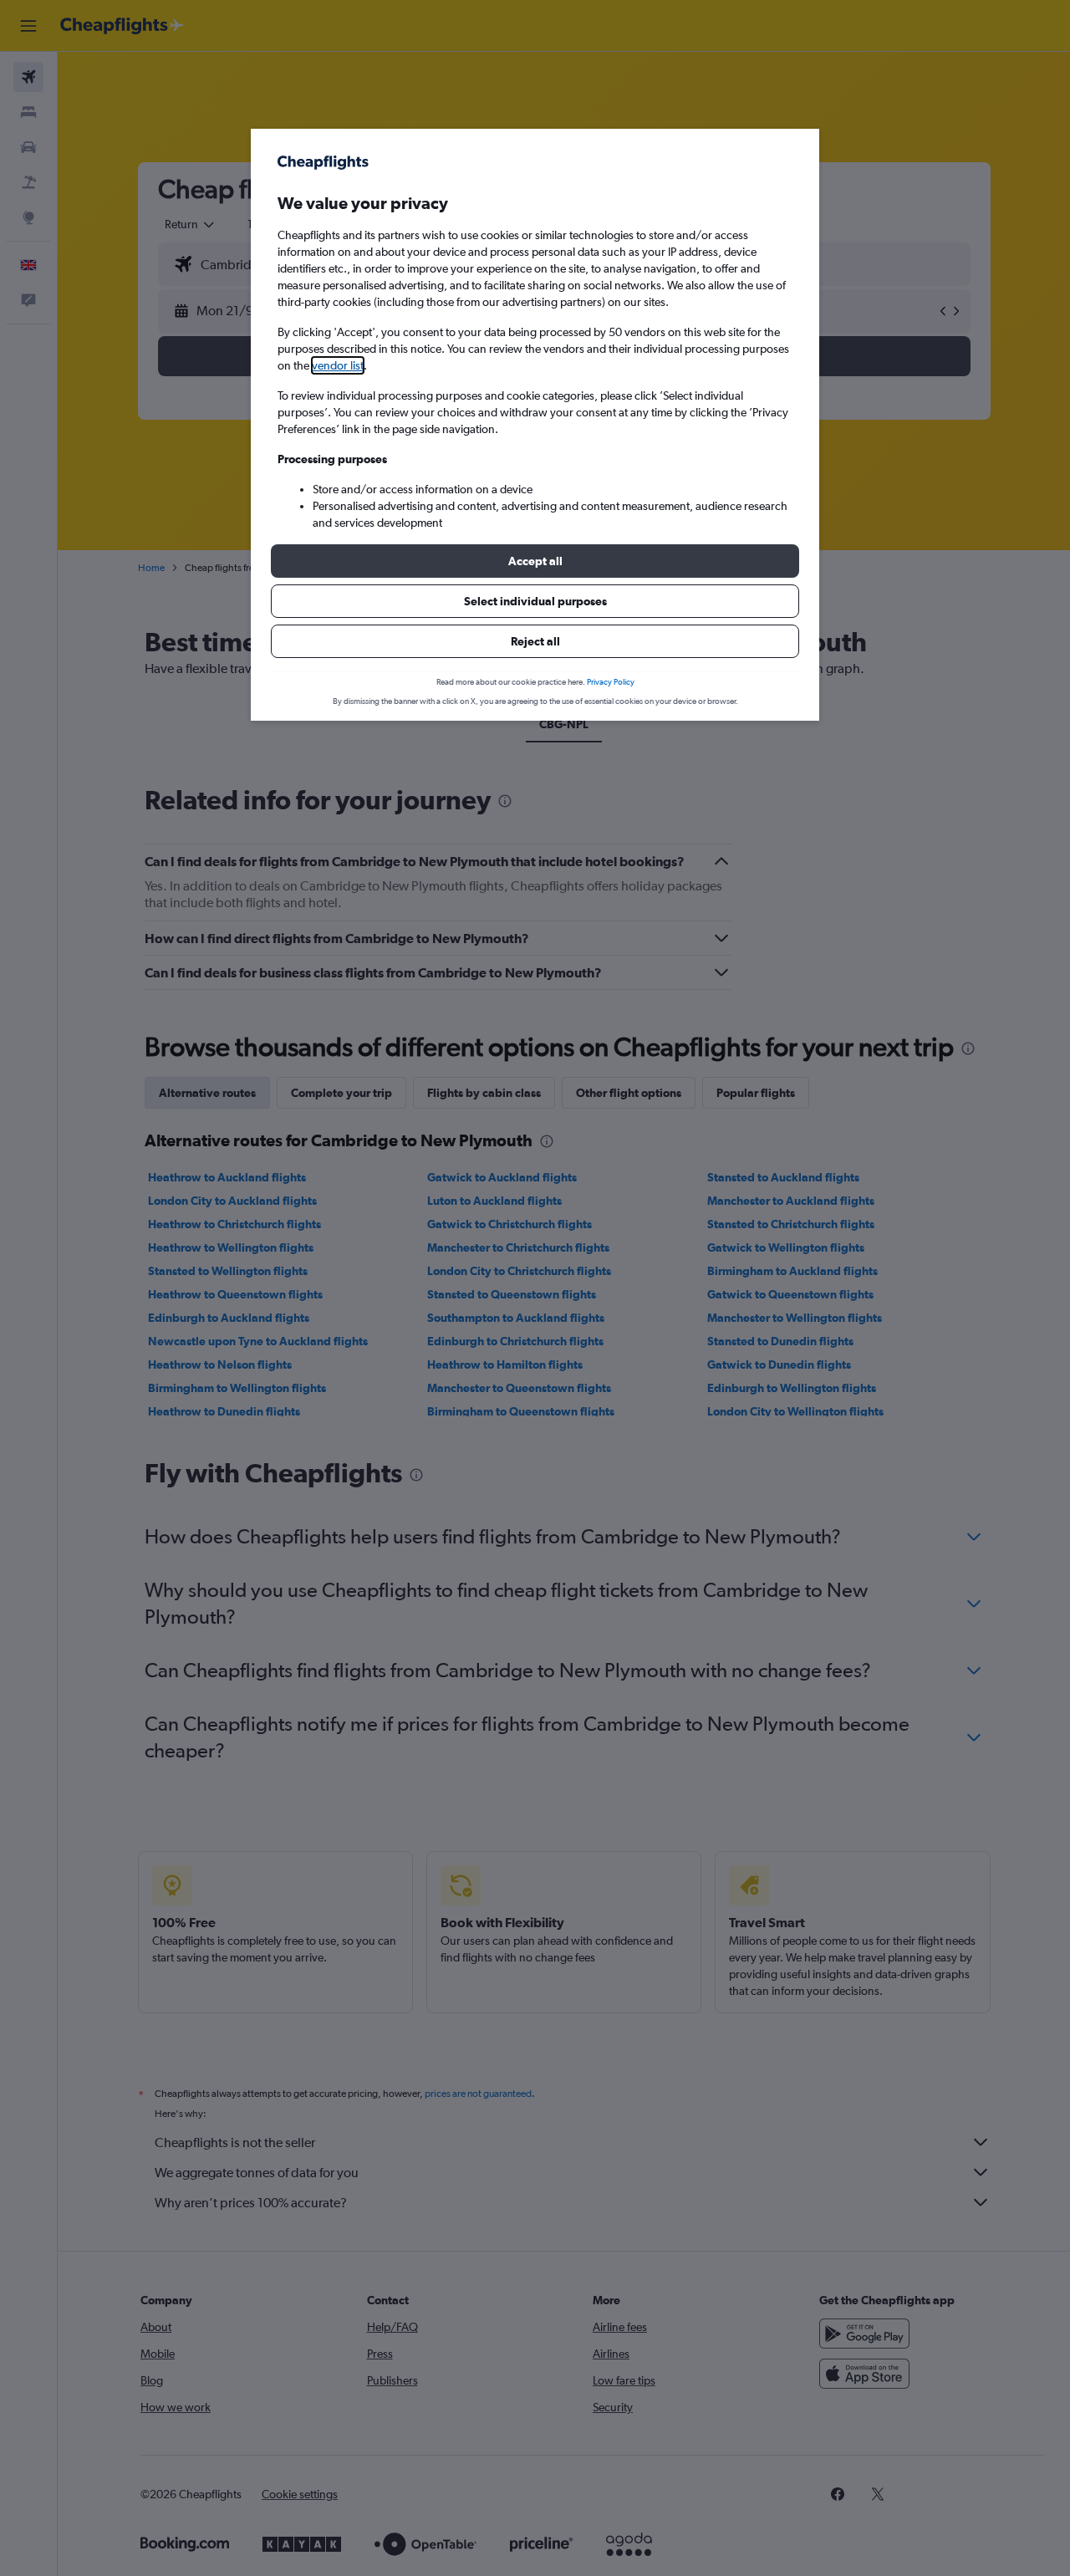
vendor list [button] (338, 365)
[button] (535, 561)
